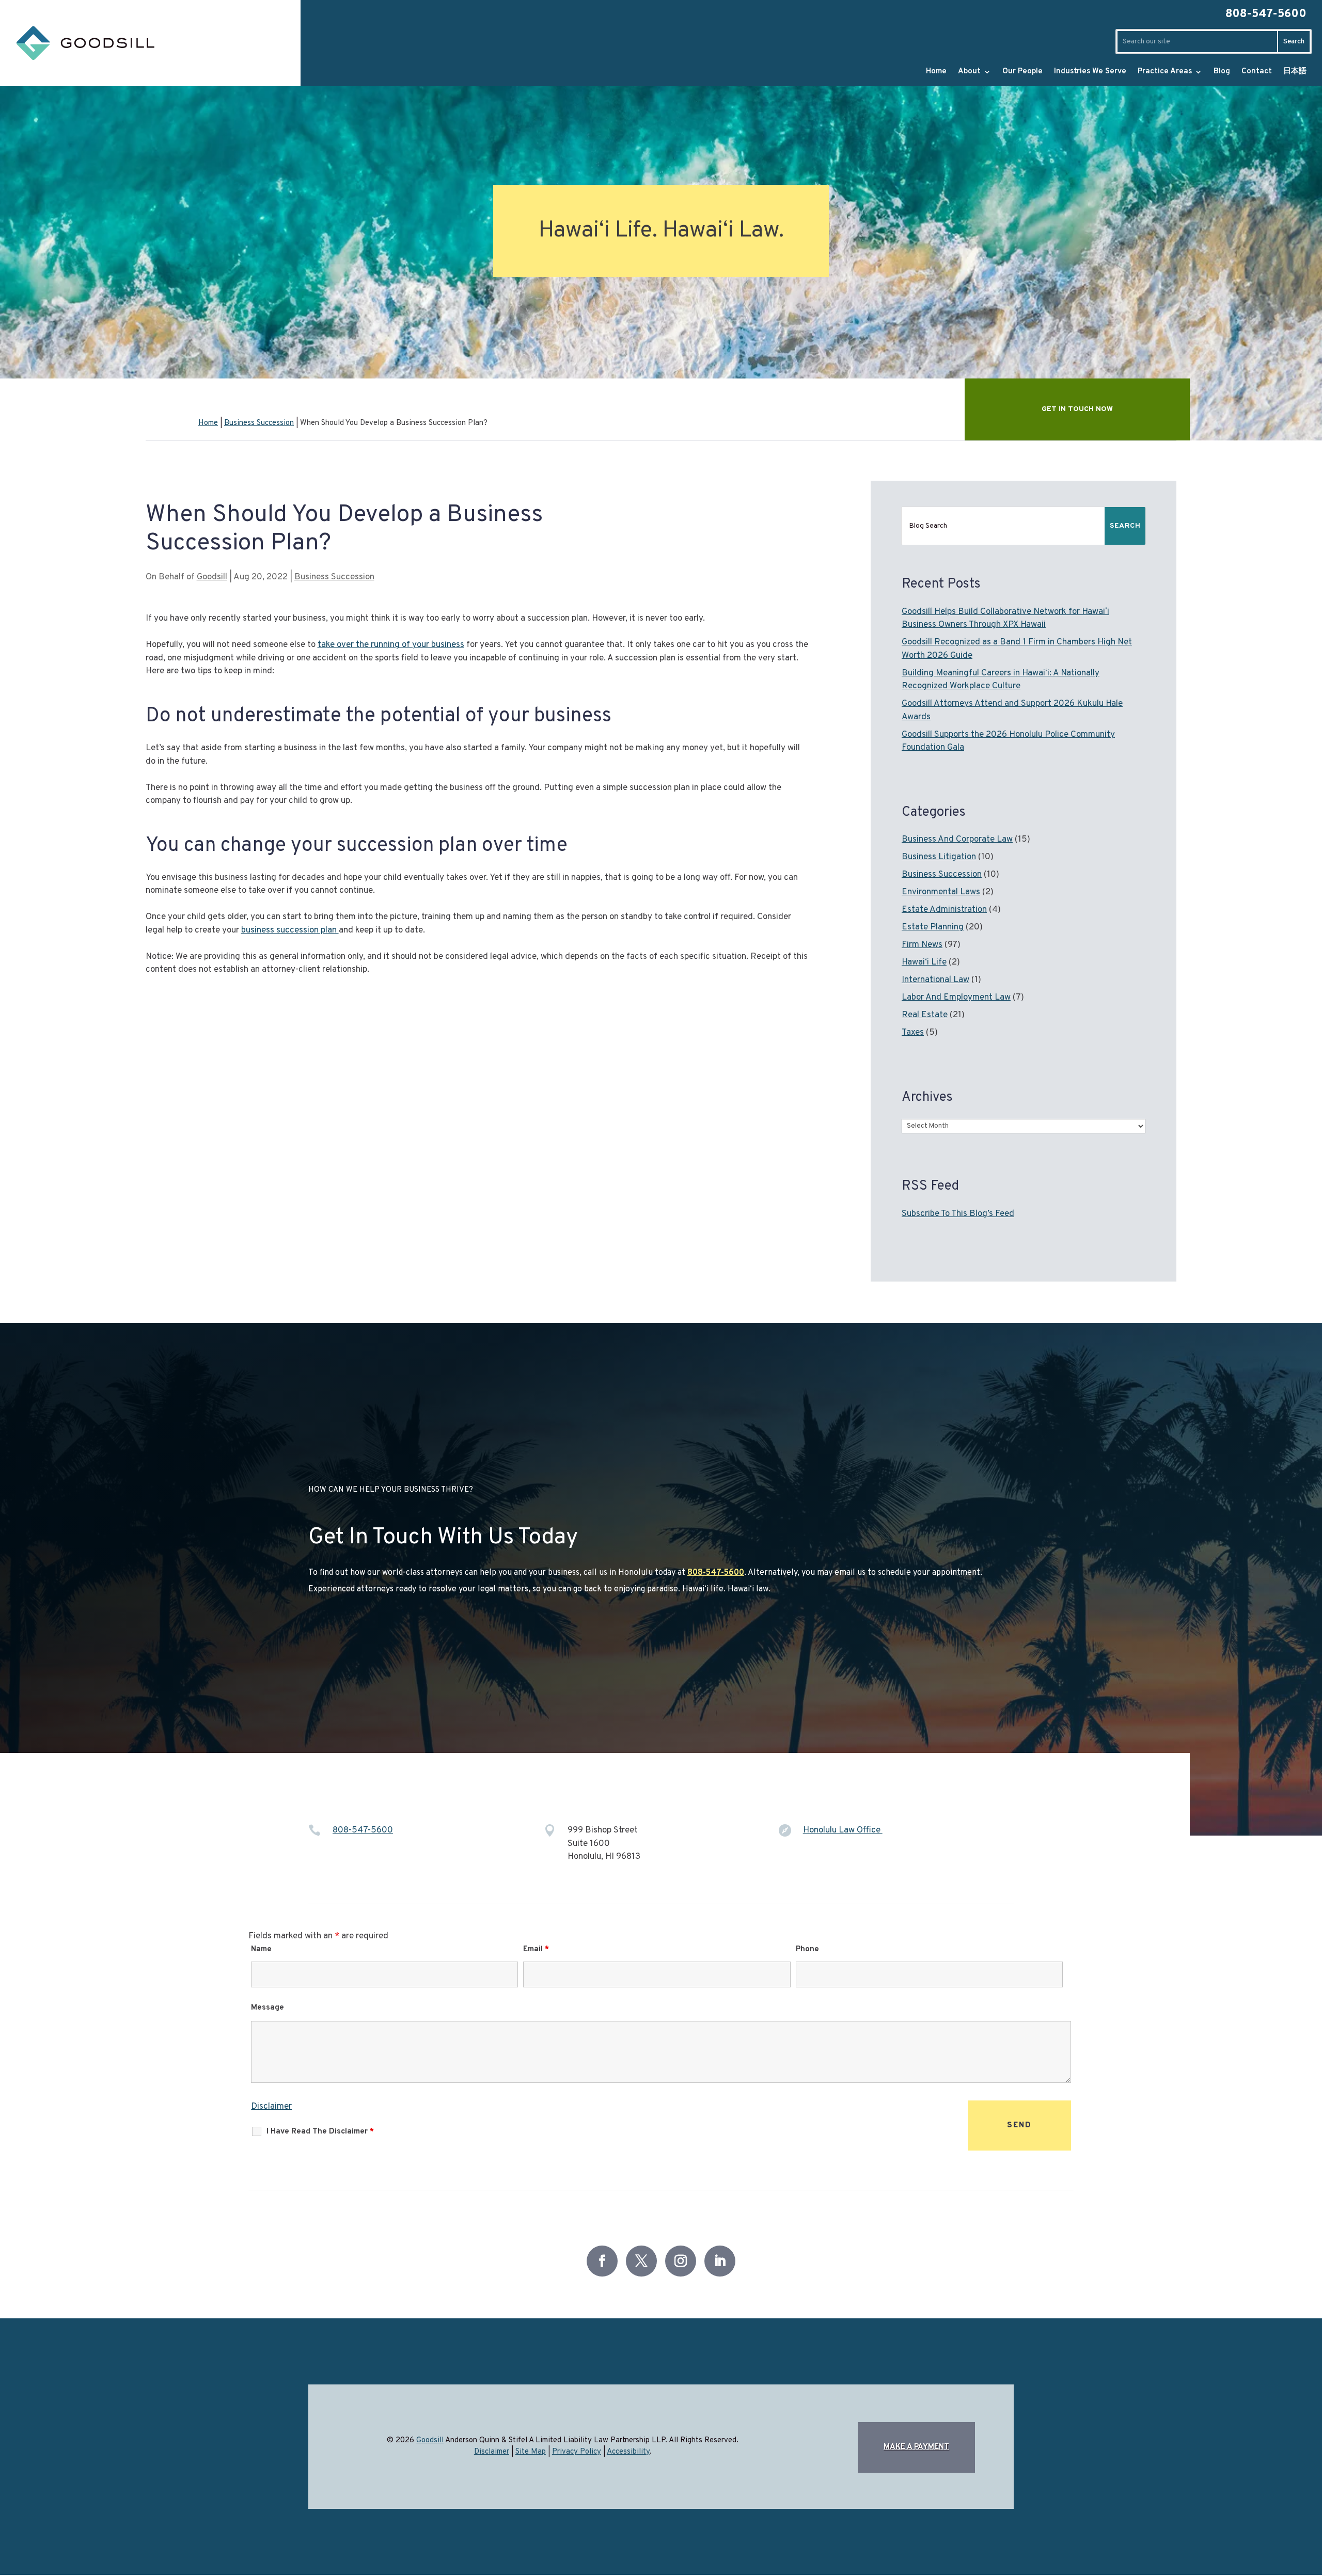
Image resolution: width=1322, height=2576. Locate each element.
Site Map (531, 2452)
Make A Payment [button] (916, 2447)
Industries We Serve (1090, 72)
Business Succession (334, 577)
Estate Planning (933, 927)
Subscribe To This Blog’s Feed (958, 1214)
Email (536, 1949)
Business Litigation (939, 857)
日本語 (1295, 72)
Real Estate (925, 1015)
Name (261, 1949)
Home (936, 72)
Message (267, 2008)
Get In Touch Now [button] (1077, 409)
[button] (1280, 2548)
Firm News (922, 945)
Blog (1222, 72)
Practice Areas (1165, 72)
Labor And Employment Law (956, 998)
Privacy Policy (577, 2452)
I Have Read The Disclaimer (320, 2132)
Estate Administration (944, 910)
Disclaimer (271, 2107)
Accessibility (628, 2452)
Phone (807, 1949)
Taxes (913, 1033)
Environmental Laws (941, 892)
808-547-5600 (1266, 14)
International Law (935, 980)
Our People (1022, 72)
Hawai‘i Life (924, 962)
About (969, 72)
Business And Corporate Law (957, 840)
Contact (1257, 72)
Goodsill (212, 577)
